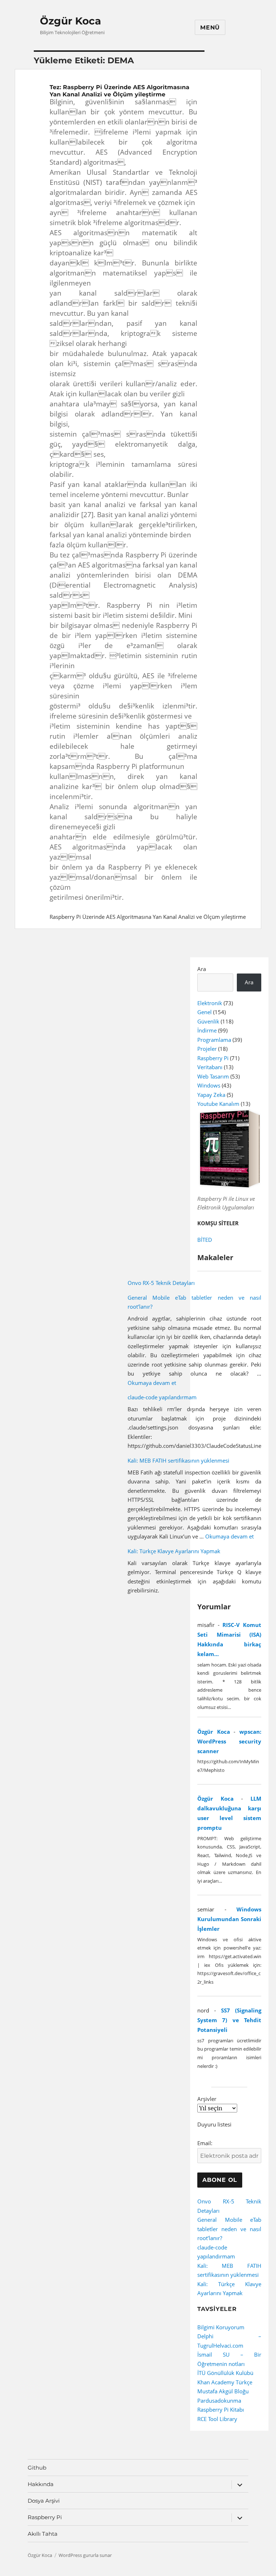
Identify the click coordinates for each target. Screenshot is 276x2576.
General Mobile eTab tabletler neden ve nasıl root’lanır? (229, 2229)
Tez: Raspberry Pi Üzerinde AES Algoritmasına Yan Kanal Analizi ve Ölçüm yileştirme (119, 91)
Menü (210, 28)
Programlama (214, 1040)
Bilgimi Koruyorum (221, 2327)
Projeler (207, 1049)
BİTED (205, 1240)
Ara (202, 969)
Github (37, 2468)
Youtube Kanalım (218, 1104)
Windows (209, 1085)
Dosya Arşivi (44, 2501)
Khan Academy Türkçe (225, 2382)
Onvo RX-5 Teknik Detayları (161, 1283)
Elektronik (210, 1003)
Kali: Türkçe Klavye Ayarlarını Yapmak (174, 1551)
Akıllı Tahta (43, 2534)
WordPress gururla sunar (85, 2555)
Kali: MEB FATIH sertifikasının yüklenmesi (178, 1460)
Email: (205, 2143)
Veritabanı (210, 1067)
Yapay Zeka (211, 1095)
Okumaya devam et (152, 1383)
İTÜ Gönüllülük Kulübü (225, 2373)
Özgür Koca (70, 21)
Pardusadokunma (219, 2401)
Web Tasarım (213, 1076)
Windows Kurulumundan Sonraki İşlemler (229, 1919)
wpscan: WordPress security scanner (229, 1741)
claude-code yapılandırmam (162, 1397)
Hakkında (41, 2484)
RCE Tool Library (217, 2419)
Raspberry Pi (213, 1058)
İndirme (207, 1030)
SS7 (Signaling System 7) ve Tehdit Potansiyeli (229, 2020)
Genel (204, 1012)
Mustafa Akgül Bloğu (223, 2391)
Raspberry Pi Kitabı (221, 2409)
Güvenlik (208, 1021)
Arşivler (207, 2099)
